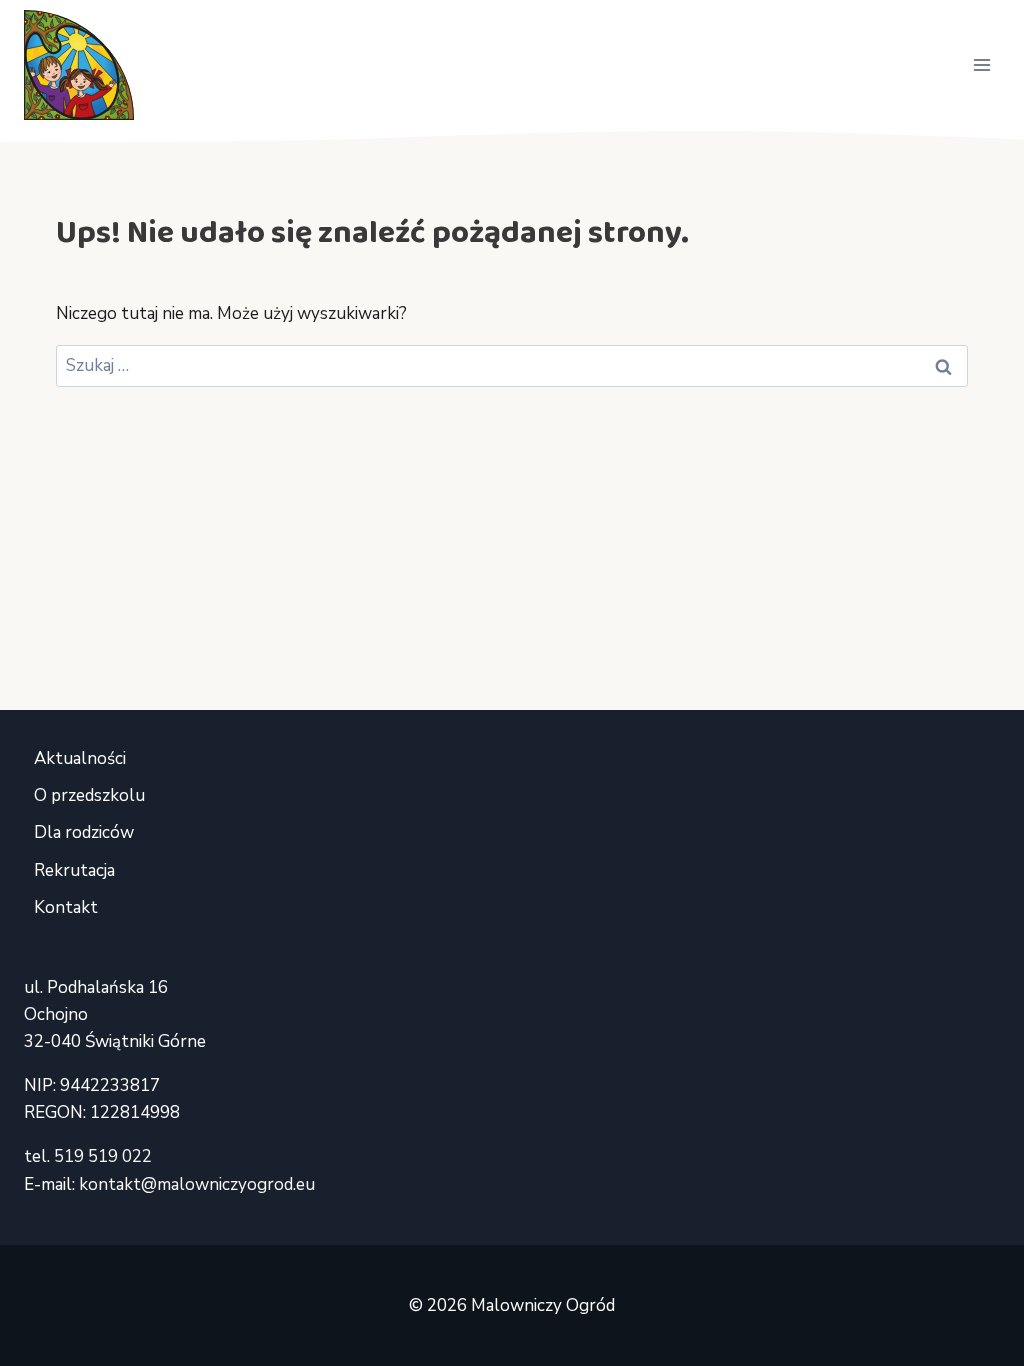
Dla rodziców (84, 832)
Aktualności (80, 758)
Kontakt (66, 907)
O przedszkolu (89, 795)
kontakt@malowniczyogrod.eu (197, 1184)
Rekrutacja (74, 870)
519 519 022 (103, 1156)
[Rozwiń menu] (981, 64)
